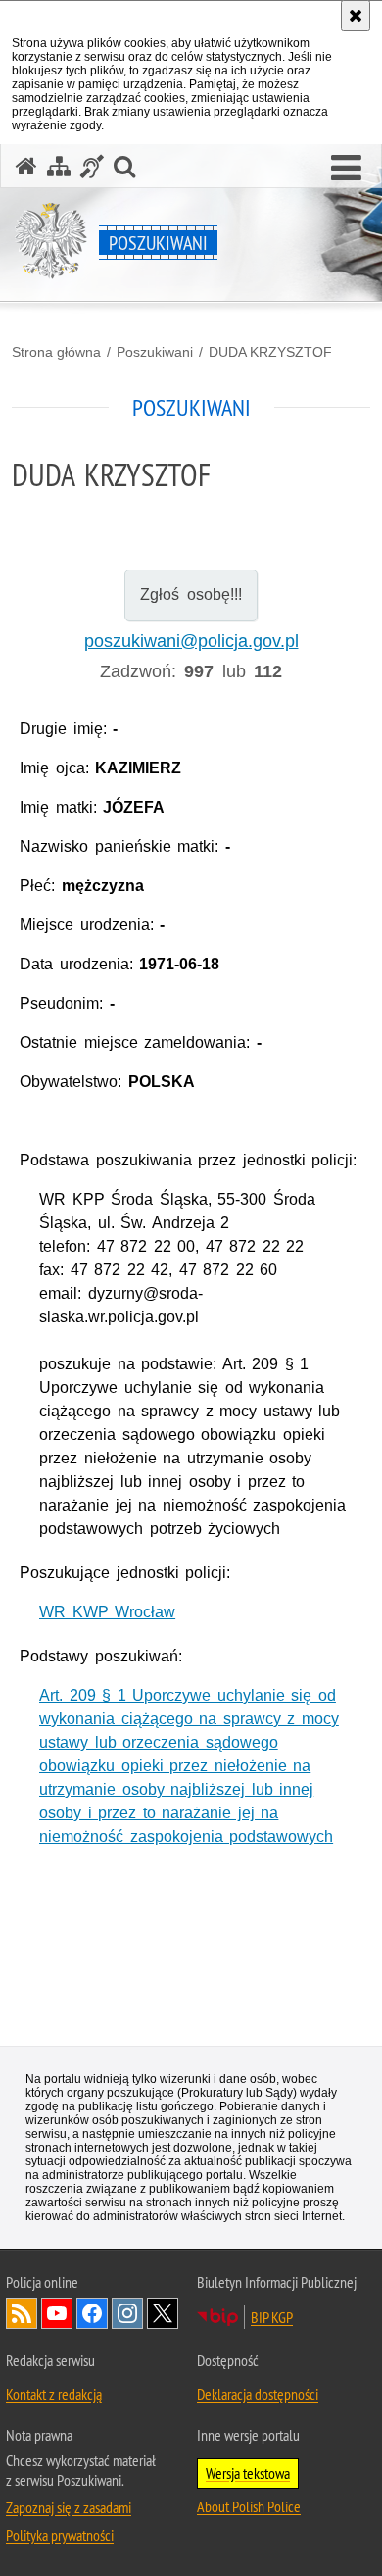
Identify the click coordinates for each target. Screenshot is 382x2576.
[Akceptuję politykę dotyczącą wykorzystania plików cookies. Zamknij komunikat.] (356, 16)
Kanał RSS (22, 2313)
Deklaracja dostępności (258, 2394)
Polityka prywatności (60, 2535)
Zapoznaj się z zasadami (69, 2507)
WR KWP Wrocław (107, 1612)
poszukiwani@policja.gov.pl (191, 641)
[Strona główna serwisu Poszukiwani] (26, 166)
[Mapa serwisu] (59, 166)
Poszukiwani (155, 352)
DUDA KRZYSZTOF (270, 352)
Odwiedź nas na (57, 2313)
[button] (346, 169)
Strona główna (56, 352)
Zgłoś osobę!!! (191, 594)
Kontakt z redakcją (54, 2394)
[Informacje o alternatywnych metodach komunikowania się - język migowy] (92, 166)
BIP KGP (272, 2317)
